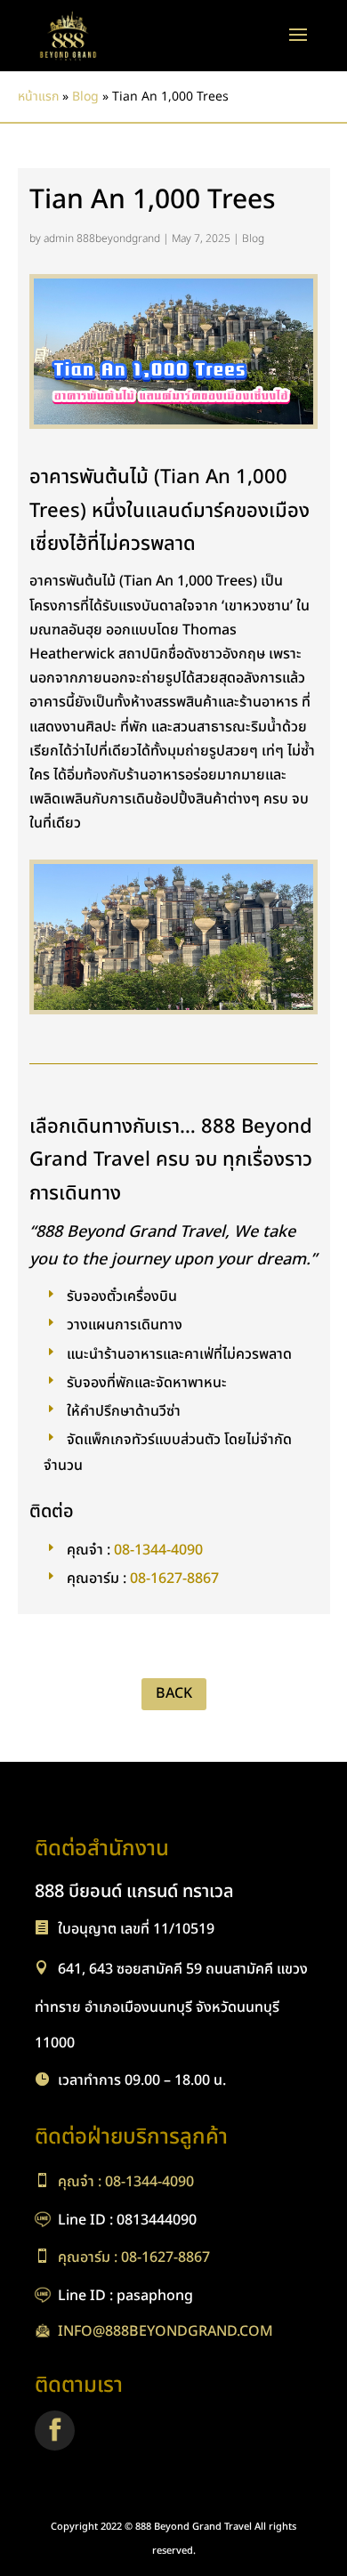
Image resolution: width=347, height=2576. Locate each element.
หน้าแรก (38, 97)
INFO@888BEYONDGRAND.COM (165, 2331)
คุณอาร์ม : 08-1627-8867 (134, 2257)
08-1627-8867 (174, 1578)
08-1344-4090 (158, 1549)
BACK (174, 1693)
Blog (85, 97)
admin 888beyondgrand (102, 238)
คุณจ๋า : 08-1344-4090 (126, 2182)
